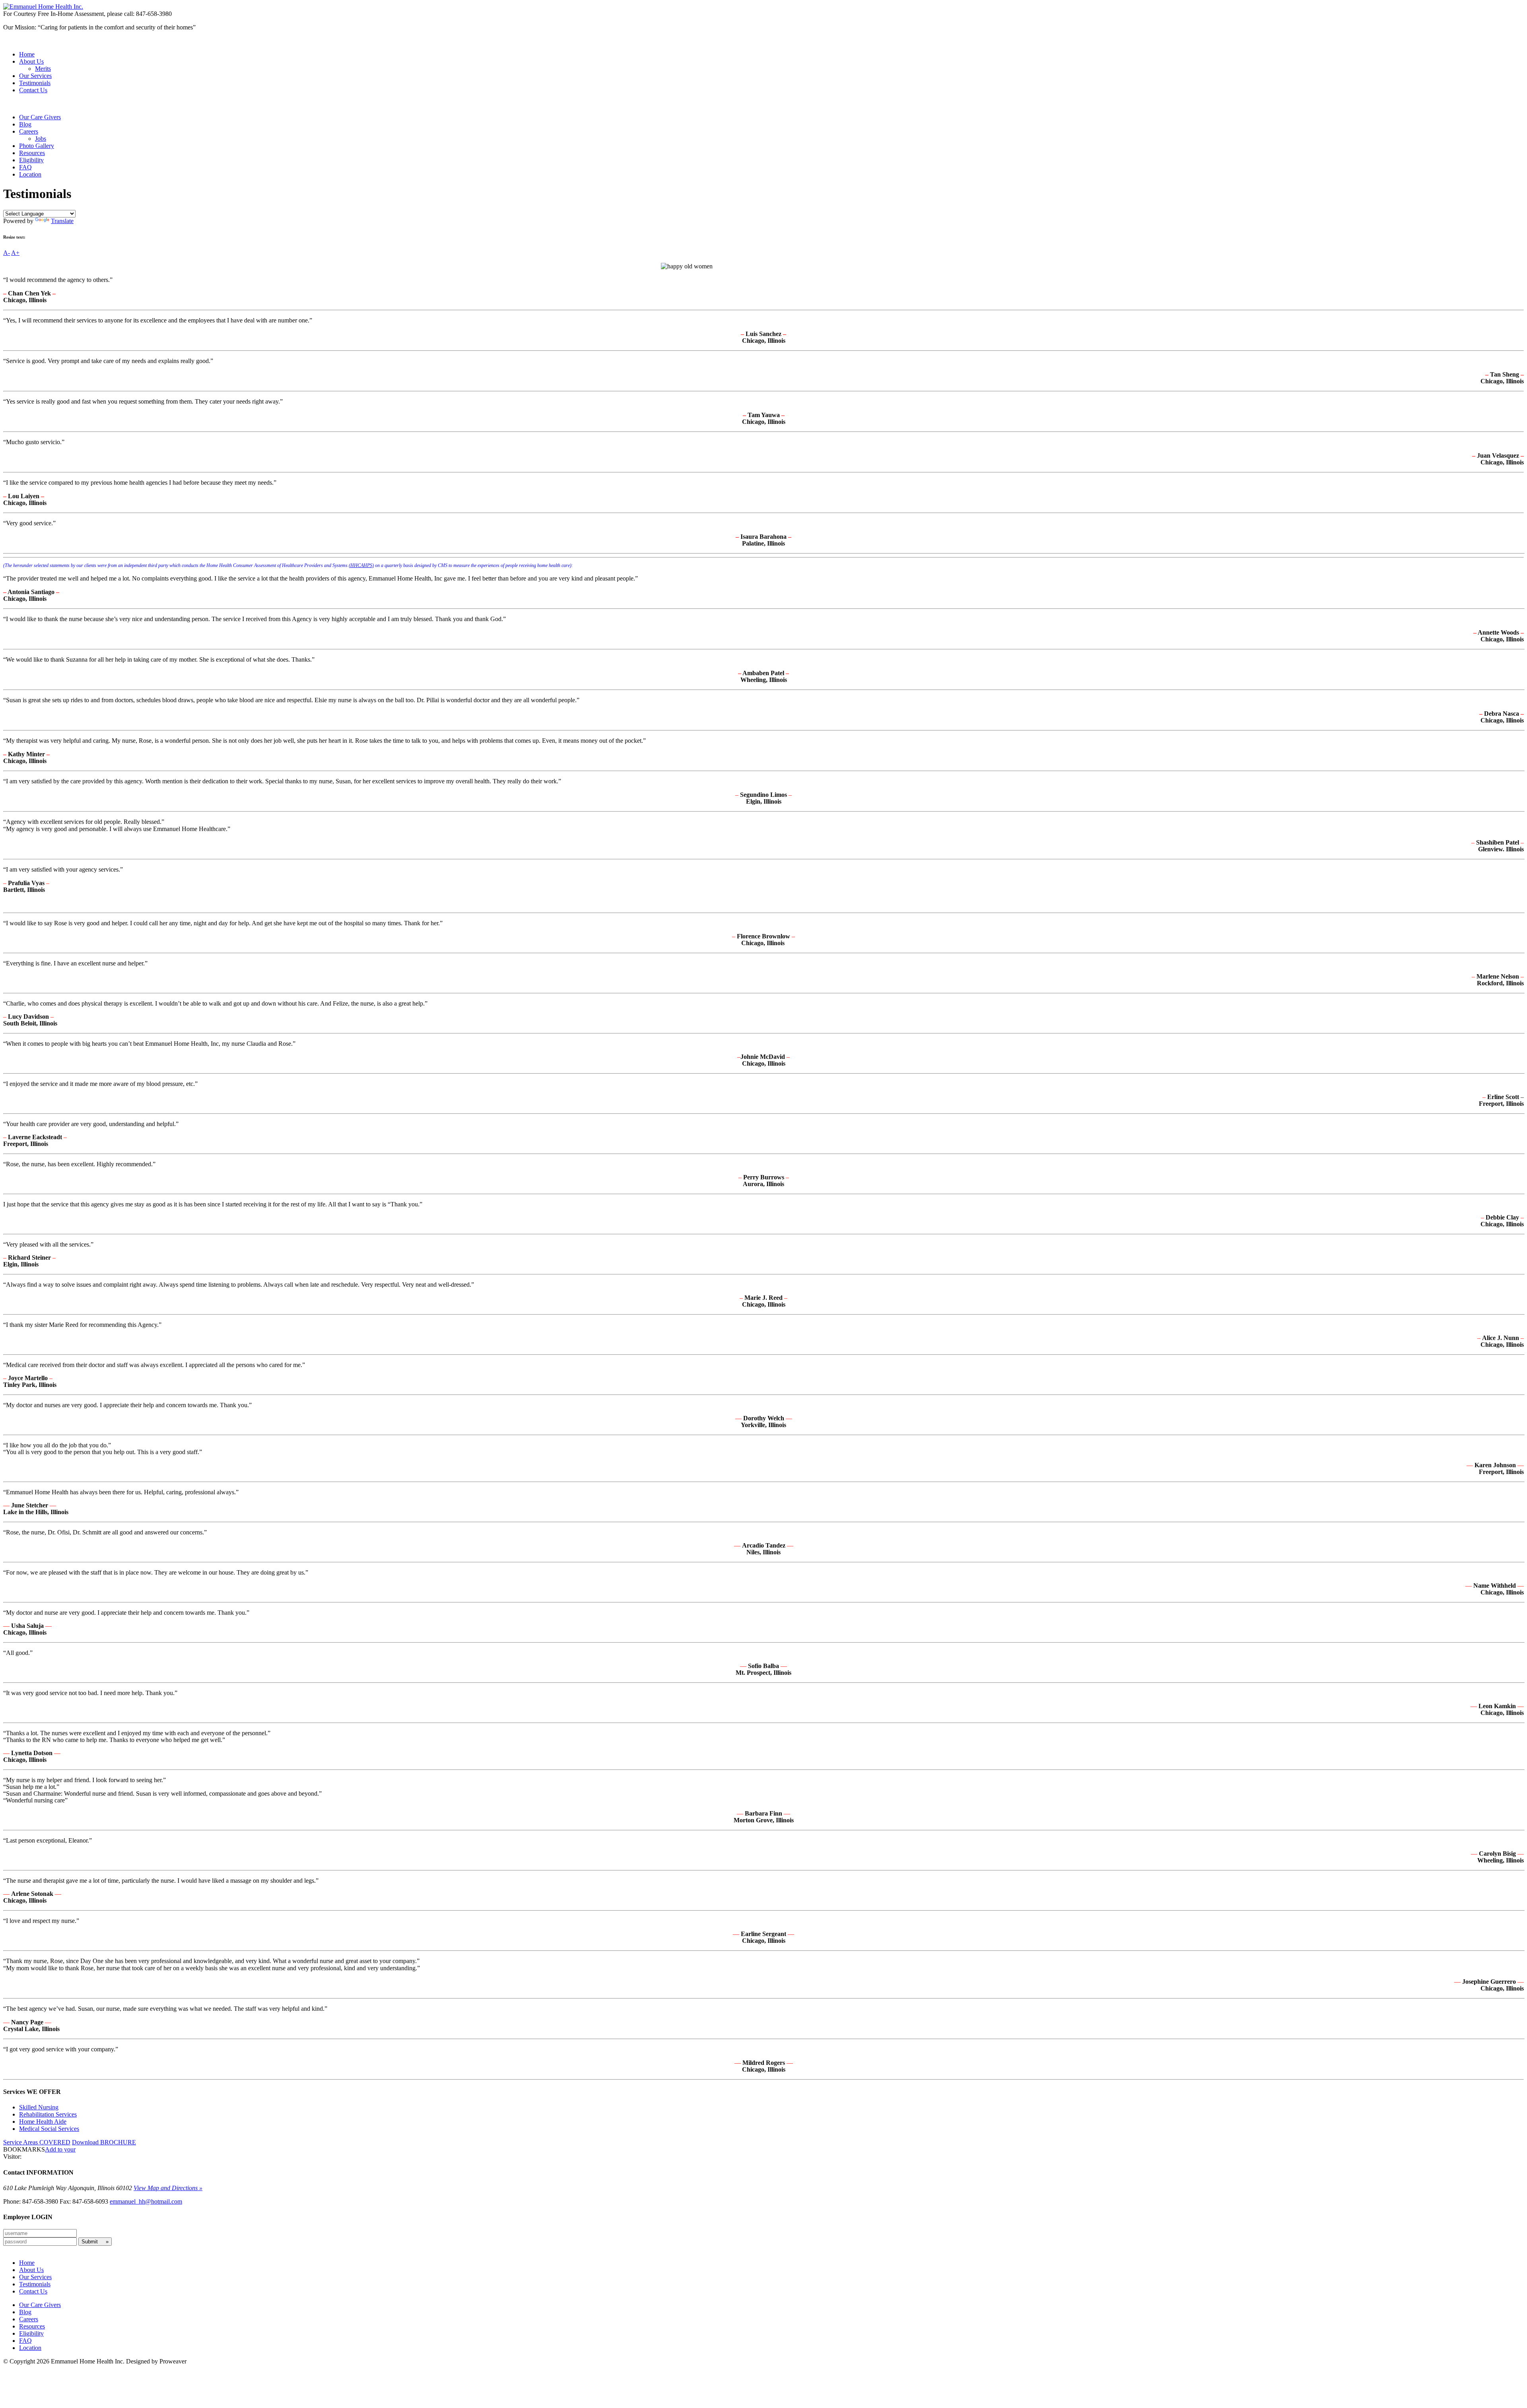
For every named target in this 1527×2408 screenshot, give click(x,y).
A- (7, 253)
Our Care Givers (40, 117)
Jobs (41, 139)
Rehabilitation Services (48, 2114)
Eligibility (31, 160)
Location (30, 174)
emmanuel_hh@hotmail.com (146, 2201)
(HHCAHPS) (361, 565)
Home (27, 54)
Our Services (35, 76)
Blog (25, 124)
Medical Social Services (49, 2129)
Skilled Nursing (39, 2107)
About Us (31, 61)
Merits (43, 69)
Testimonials (35, 83)
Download (104, 2142)
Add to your (60, 2149)
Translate (62, 221)
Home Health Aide (43, 2122)
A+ (15, 253)
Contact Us (33, 90)
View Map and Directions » (168, 2188)
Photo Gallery (37, 146)
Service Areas (37, 2142)
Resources (32, 153)
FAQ (25, 167)
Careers (29, 131)
